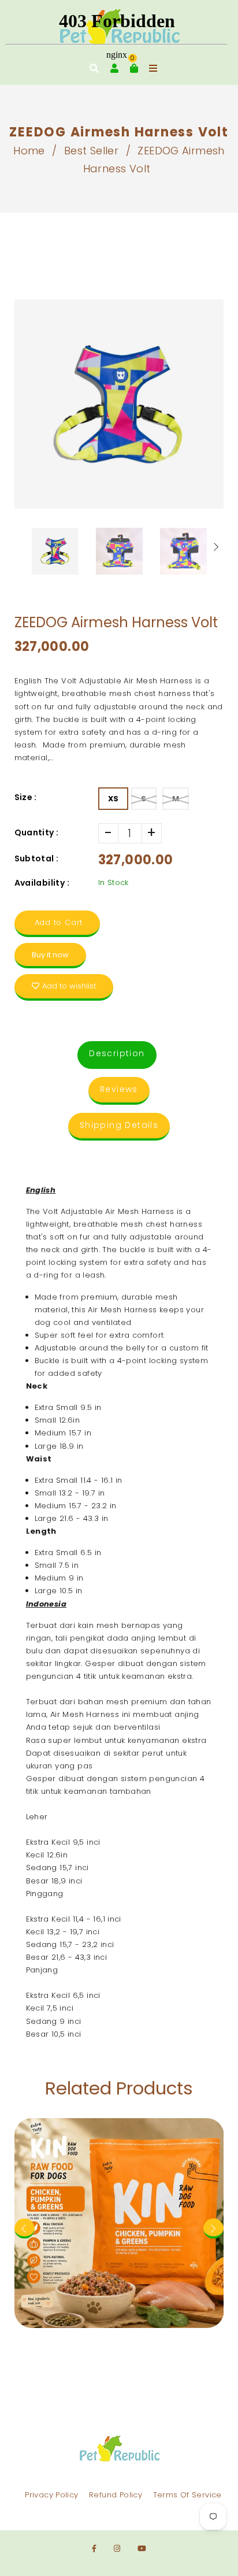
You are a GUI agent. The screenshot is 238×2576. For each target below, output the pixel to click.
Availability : (42, 883)
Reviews (119, 1089)
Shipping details (119, 1125)
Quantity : (37, 832)
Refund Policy (116, 2495)
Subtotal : (37, 858)
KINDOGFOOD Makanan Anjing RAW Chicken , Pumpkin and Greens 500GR (119, 2133)
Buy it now (50, 955)
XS (114, 799)
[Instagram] (117, 2549)
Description (117, 1053)
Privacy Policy (51, 2495)
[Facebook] (94, 2549)
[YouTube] (142, 2549)
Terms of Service (187, 2495)
